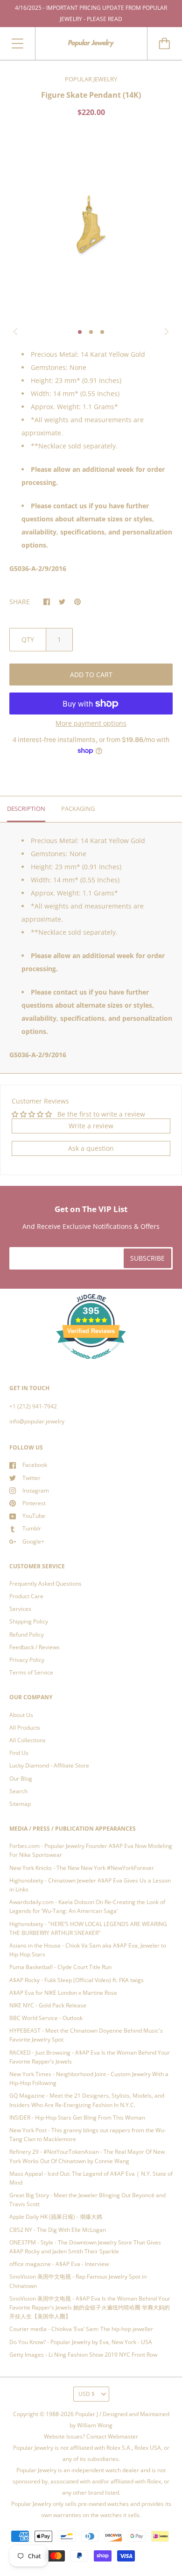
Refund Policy (27, 1634)
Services (20, 1609)
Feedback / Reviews (35, 1647)
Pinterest (34, 1503)
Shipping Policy (29, 1621)
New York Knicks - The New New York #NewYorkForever (82, 1868)
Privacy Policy (27, 1660)
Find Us (19, 1753)
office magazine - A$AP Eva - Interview (59, 2264)
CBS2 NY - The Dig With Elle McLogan (58, 2230)
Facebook (35, 1465)
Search (18, 1791)
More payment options (91, 723)
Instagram (36, 1490)
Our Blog (21, 1779)
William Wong (95, 2425)
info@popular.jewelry (37, 1421)
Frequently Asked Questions (45, 1584)
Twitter (31, 1478)
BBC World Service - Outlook (46, 2018)
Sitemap (20, 1804)
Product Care (26, 1596)
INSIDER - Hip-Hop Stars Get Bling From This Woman (77, 2118)
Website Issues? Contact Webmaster (91, 2436)
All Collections (28, 1740)
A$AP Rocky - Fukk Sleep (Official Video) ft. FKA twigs (77, 1980)
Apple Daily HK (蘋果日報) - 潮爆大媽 (56, 2217)
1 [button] (80, 332)
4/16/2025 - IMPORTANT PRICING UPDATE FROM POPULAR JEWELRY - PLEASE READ (91, 13)
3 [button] (102, 332)
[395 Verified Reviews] (91, 1364)
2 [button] (91, 332)
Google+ (33, 1541)
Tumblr (32, 1528)
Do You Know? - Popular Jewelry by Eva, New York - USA (81, 2342)
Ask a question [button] (91, 1148)
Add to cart (91, 675)
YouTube (34, 1516)
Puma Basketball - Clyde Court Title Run (60, 1967)
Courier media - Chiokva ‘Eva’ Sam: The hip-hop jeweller (81, 2329)
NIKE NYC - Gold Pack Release (48, 2005)
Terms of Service (31, 1672)
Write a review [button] (91, 1126)
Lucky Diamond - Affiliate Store (49, 1765)
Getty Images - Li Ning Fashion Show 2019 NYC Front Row (83, 2355)
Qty (28, 639)
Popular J (87, 2414)
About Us (21, 1715)
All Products (25, 1728)
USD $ (87, 2394)
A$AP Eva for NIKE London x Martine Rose (63, 1993)
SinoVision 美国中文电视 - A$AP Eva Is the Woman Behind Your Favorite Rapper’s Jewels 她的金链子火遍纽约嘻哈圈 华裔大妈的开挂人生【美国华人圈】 (90, 2307)
